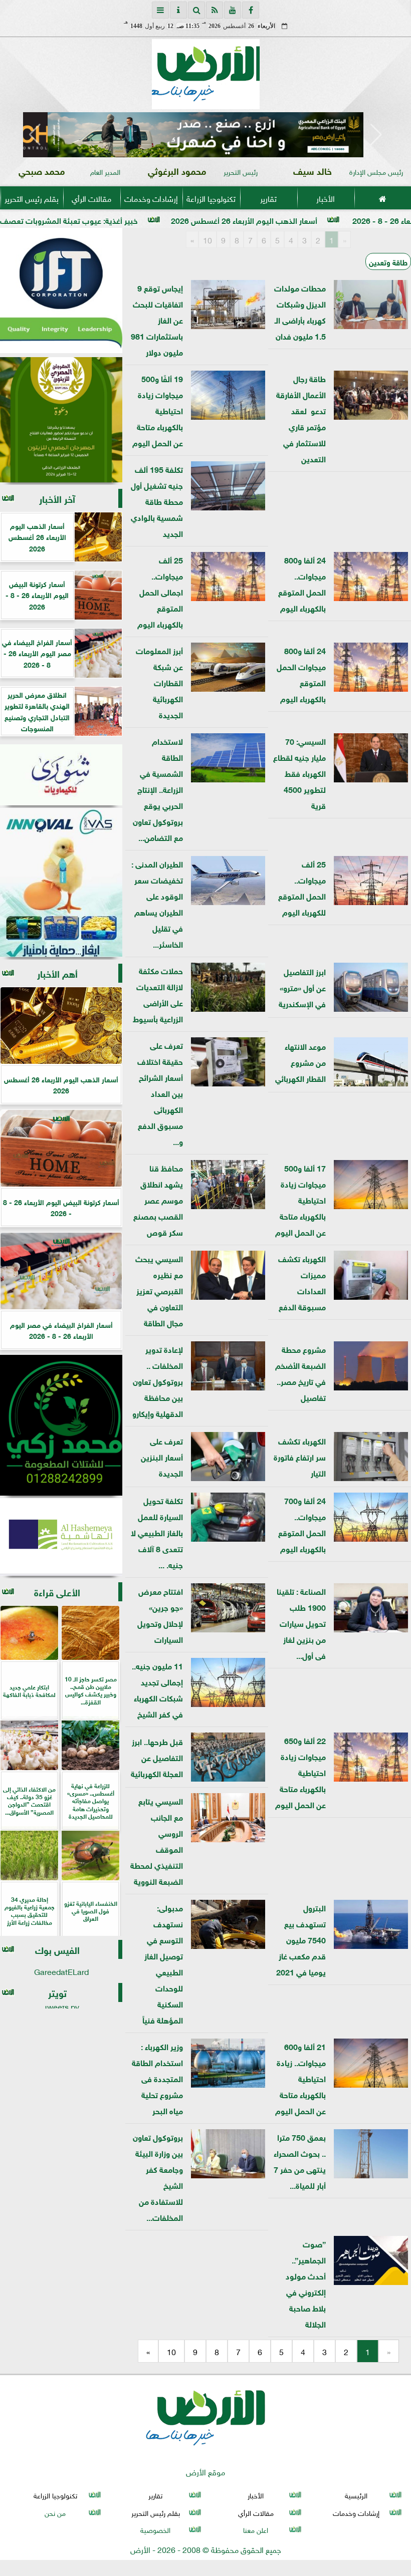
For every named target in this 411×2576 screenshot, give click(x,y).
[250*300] (61, 291)
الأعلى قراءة (57, 1592)
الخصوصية (155, 2529)
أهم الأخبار (57, 973)
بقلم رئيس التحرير (32, 198)
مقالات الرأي (91, 198)
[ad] (206, 135)
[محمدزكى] (61, 1425)
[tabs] (160, 10)
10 (208, 239)
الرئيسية (356, 2495)
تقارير (268, 198)
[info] (178, 10)
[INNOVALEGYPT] (61, 883)
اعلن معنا (256, 2529)
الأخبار (326, 198)
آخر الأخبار (57, 498)
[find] (196, 10)
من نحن (55, 2512)
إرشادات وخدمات (151, 198)
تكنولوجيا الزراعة (211, 198)
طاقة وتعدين (388, 261)
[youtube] (233, 10)
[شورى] (61, 775)
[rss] (215, 10)
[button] (35, 135)
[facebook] (251, 10)
